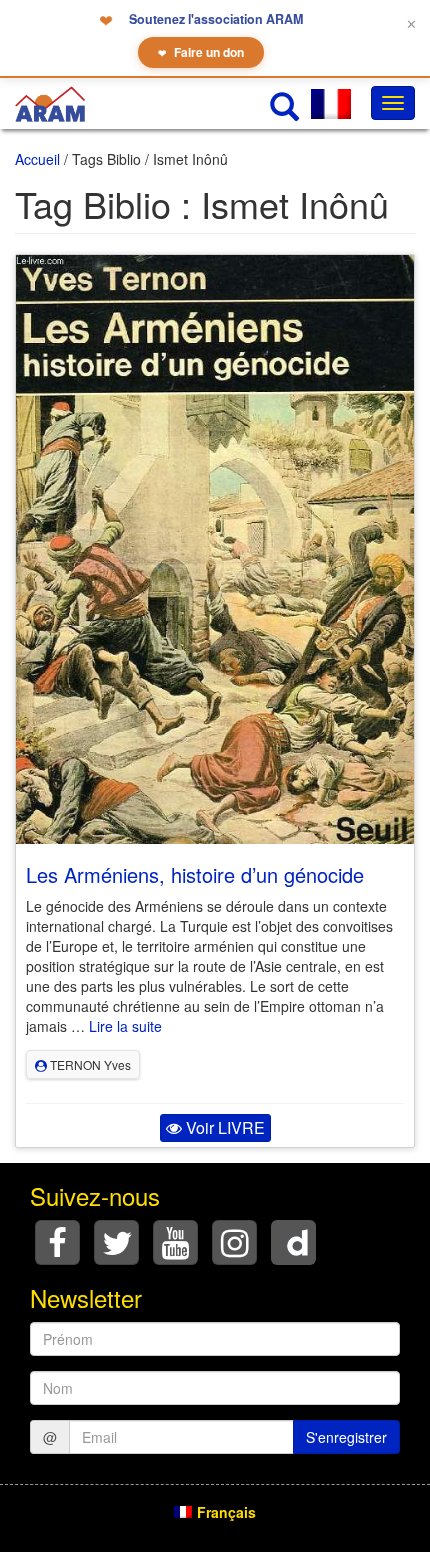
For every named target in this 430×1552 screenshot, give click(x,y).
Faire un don (201, 52)
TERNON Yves (89, 1064)
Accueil (37, 159)
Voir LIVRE (223, 1127)
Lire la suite (125, 1026)
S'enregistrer (346, 1437)
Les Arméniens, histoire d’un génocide (195, 874)
